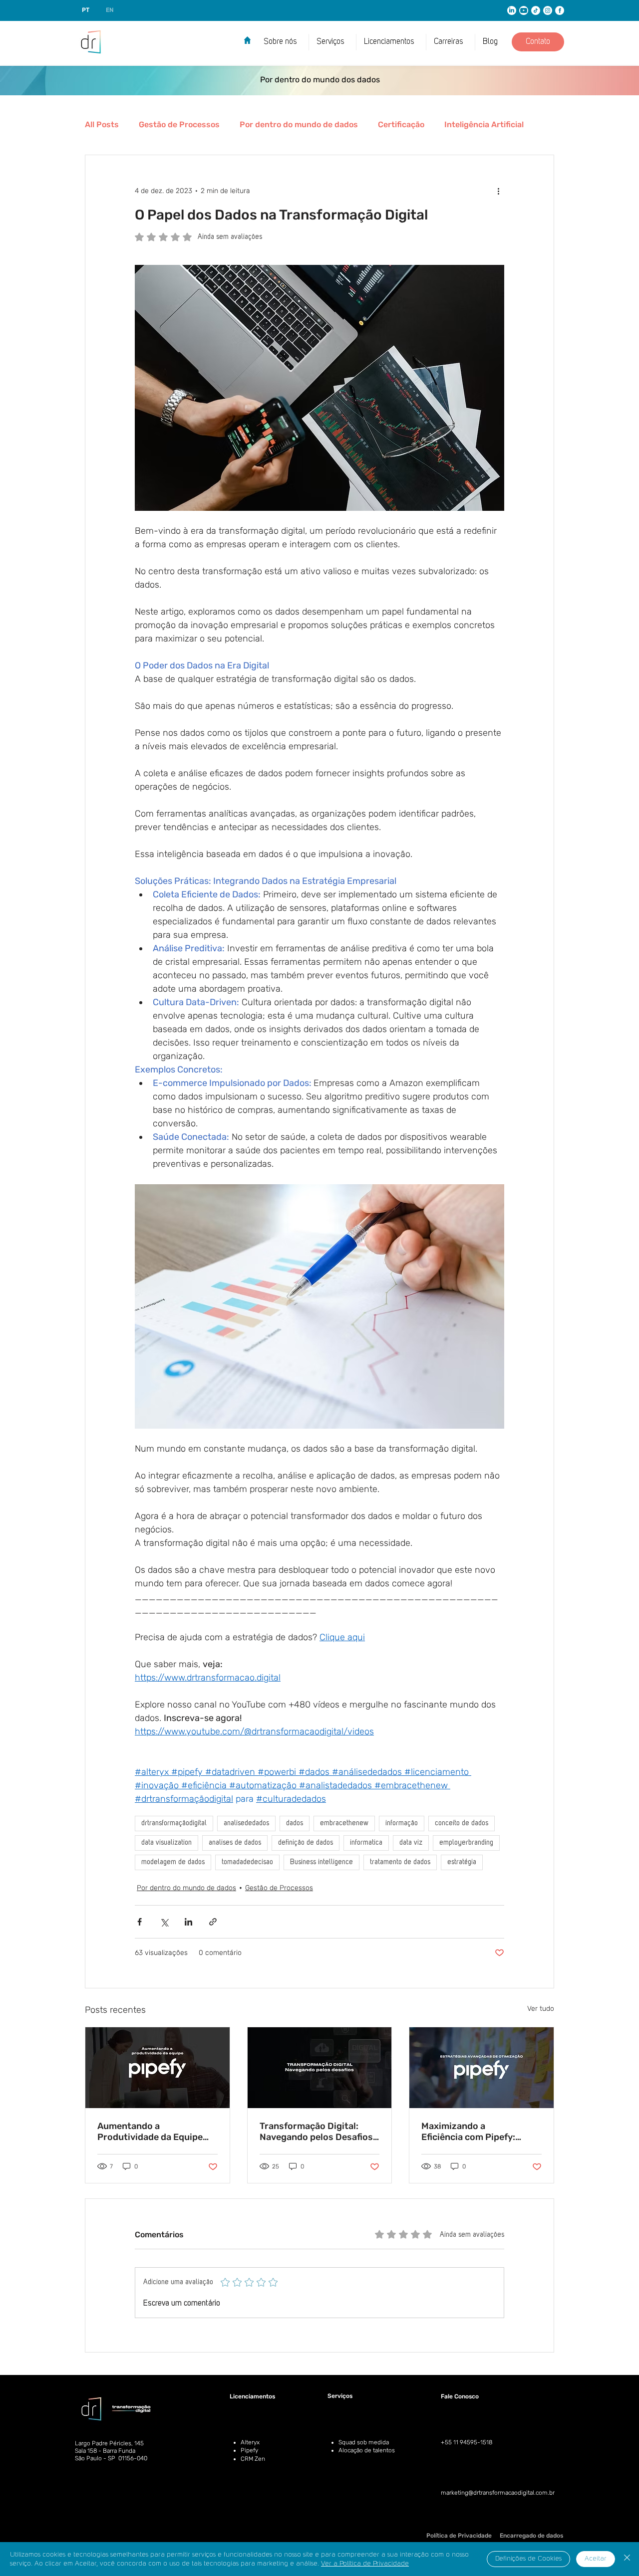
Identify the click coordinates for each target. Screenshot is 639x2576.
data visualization (166, 1843)
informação (402, 1823)
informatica (366, 1843)
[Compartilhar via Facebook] (140, 1922)
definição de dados (306, 1843)
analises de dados (235, 1843)
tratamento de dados (400, 1862)
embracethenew (344, 1823)
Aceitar (596, 2559)
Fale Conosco (460, 2396)
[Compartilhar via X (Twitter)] (164, 1922)
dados (295, 1823)
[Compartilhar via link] (213, 1922)
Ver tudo (541, 2009)
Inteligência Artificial (484, 124)
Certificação (401, 124)
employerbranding (466, 1843)
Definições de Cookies (528, 2559)
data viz (411, 1843)
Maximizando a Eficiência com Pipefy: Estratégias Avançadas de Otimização (477, 2132)
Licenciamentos (252, 2396)
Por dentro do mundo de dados (299, 124)
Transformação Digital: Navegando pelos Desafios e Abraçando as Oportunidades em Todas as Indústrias (319, 2132)
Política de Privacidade (459, 2536)
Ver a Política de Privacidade (365, 2564)
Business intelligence (321, 1862)
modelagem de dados (173, 1862)
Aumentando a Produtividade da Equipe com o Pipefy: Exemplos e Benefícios (152, 2132)
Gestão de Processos (179, 124)
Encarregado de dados (531, 2536)
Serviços (340, 2396)
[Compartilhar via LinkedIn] (188, 1922)
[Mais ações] (498, 191)
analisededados (246, 1823)
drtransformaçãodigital (174, 1823)
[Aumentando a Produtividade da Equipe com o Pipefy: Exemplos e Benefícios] (158, 2068)
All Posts (102, 124)
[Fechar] (627, 2559)
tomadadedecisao (247, 1862)
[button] (391, 42)
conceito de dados (462, 1823)
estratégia (462, 1862)
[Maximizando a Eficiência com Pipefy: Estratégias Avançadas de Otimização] (481, 2068)
